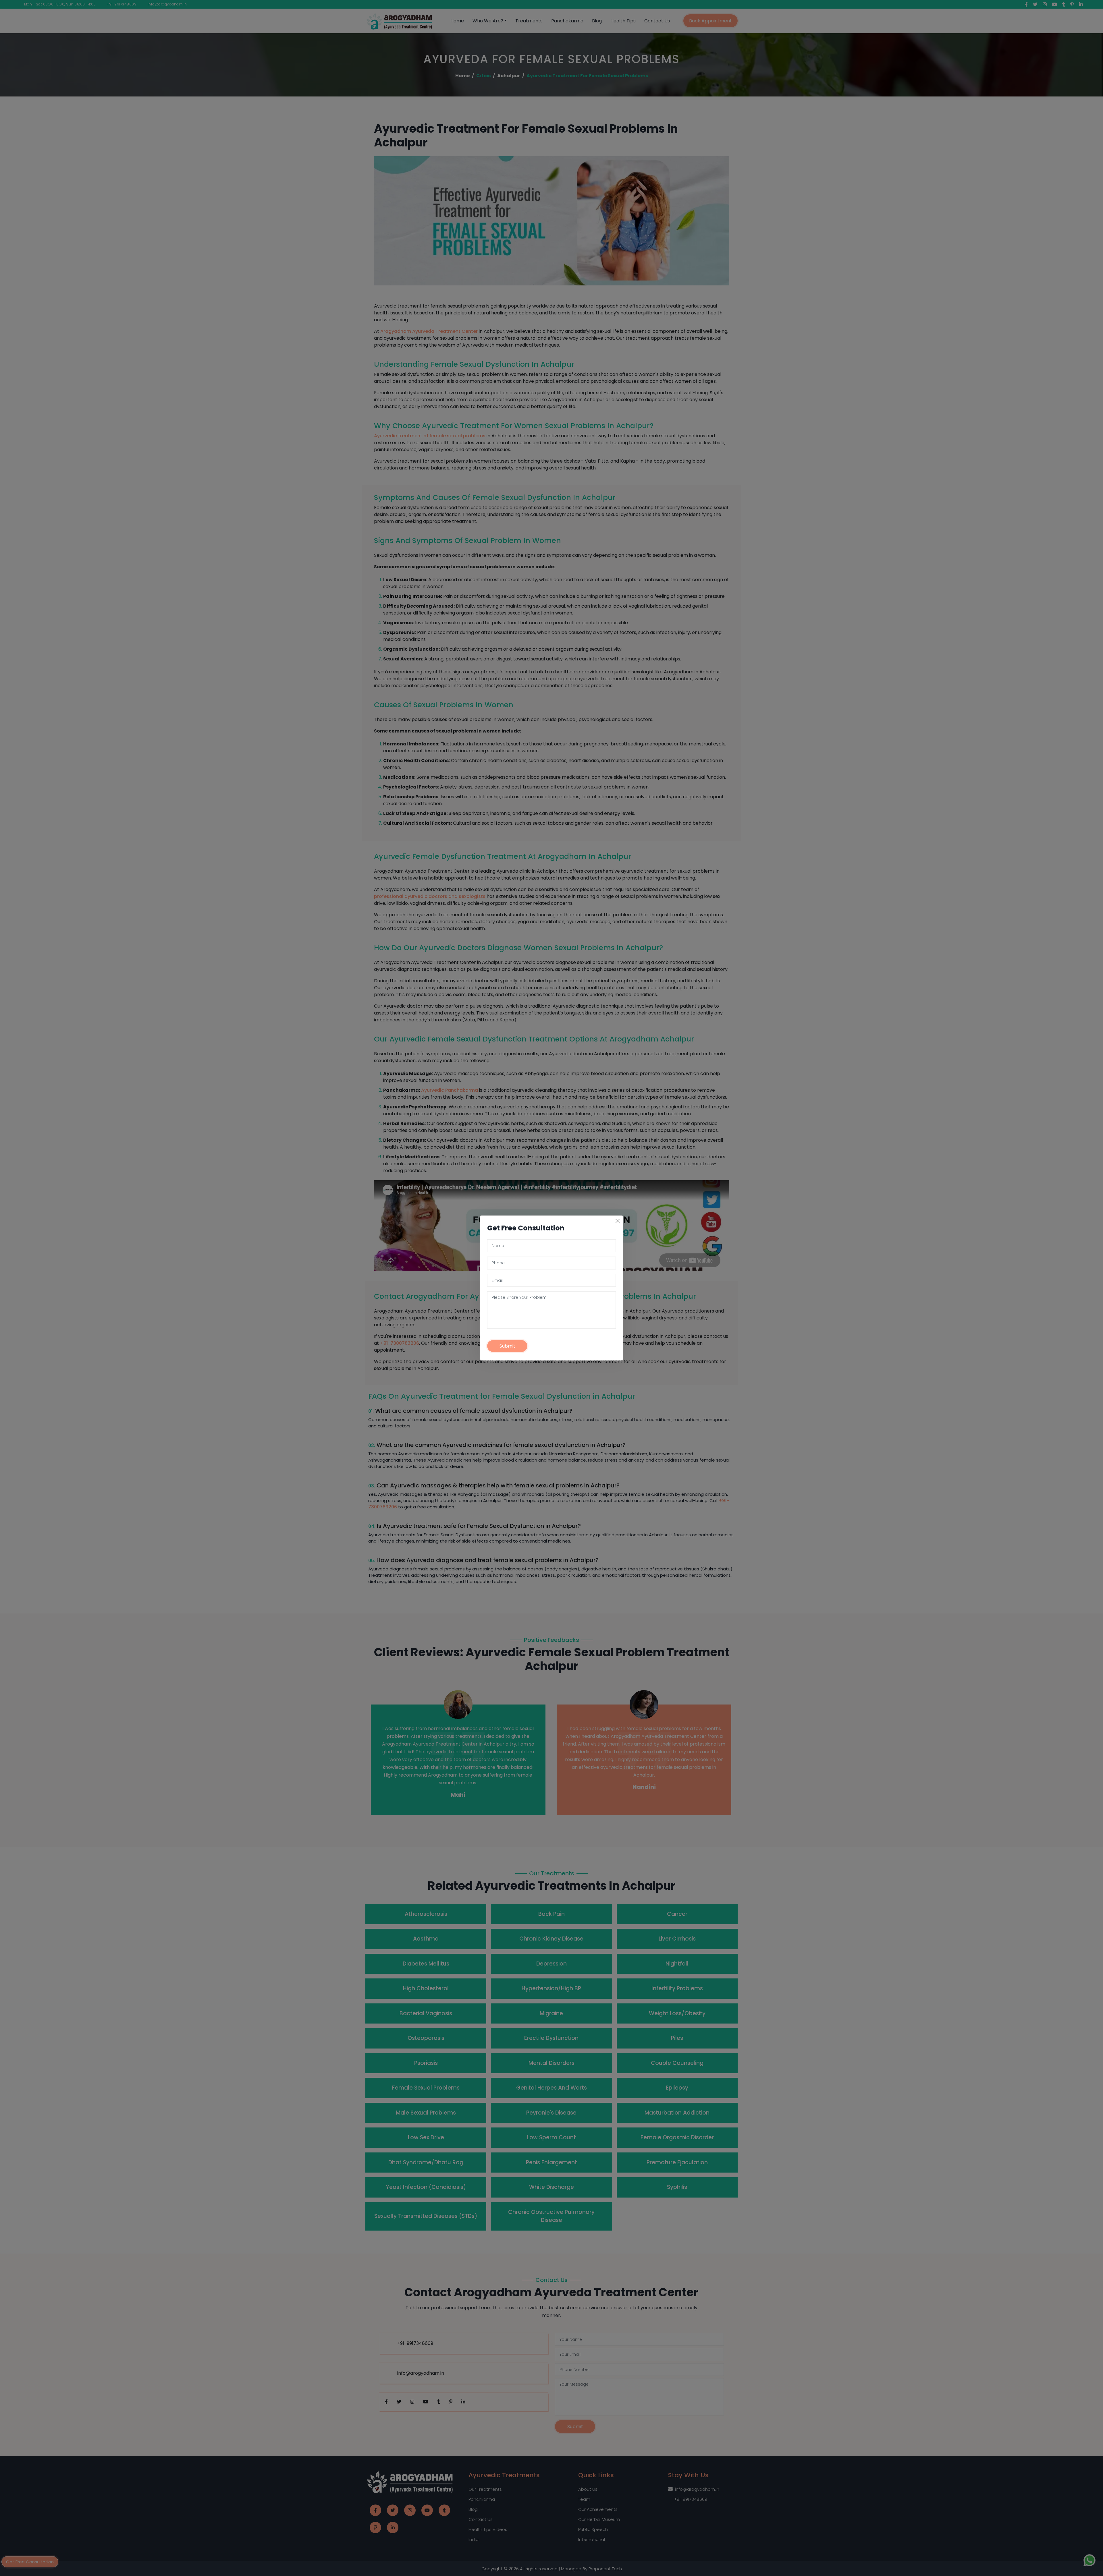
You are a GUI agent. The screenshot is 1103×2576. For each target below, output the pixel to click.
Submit (507, 1346)
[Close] (618, 1221)
